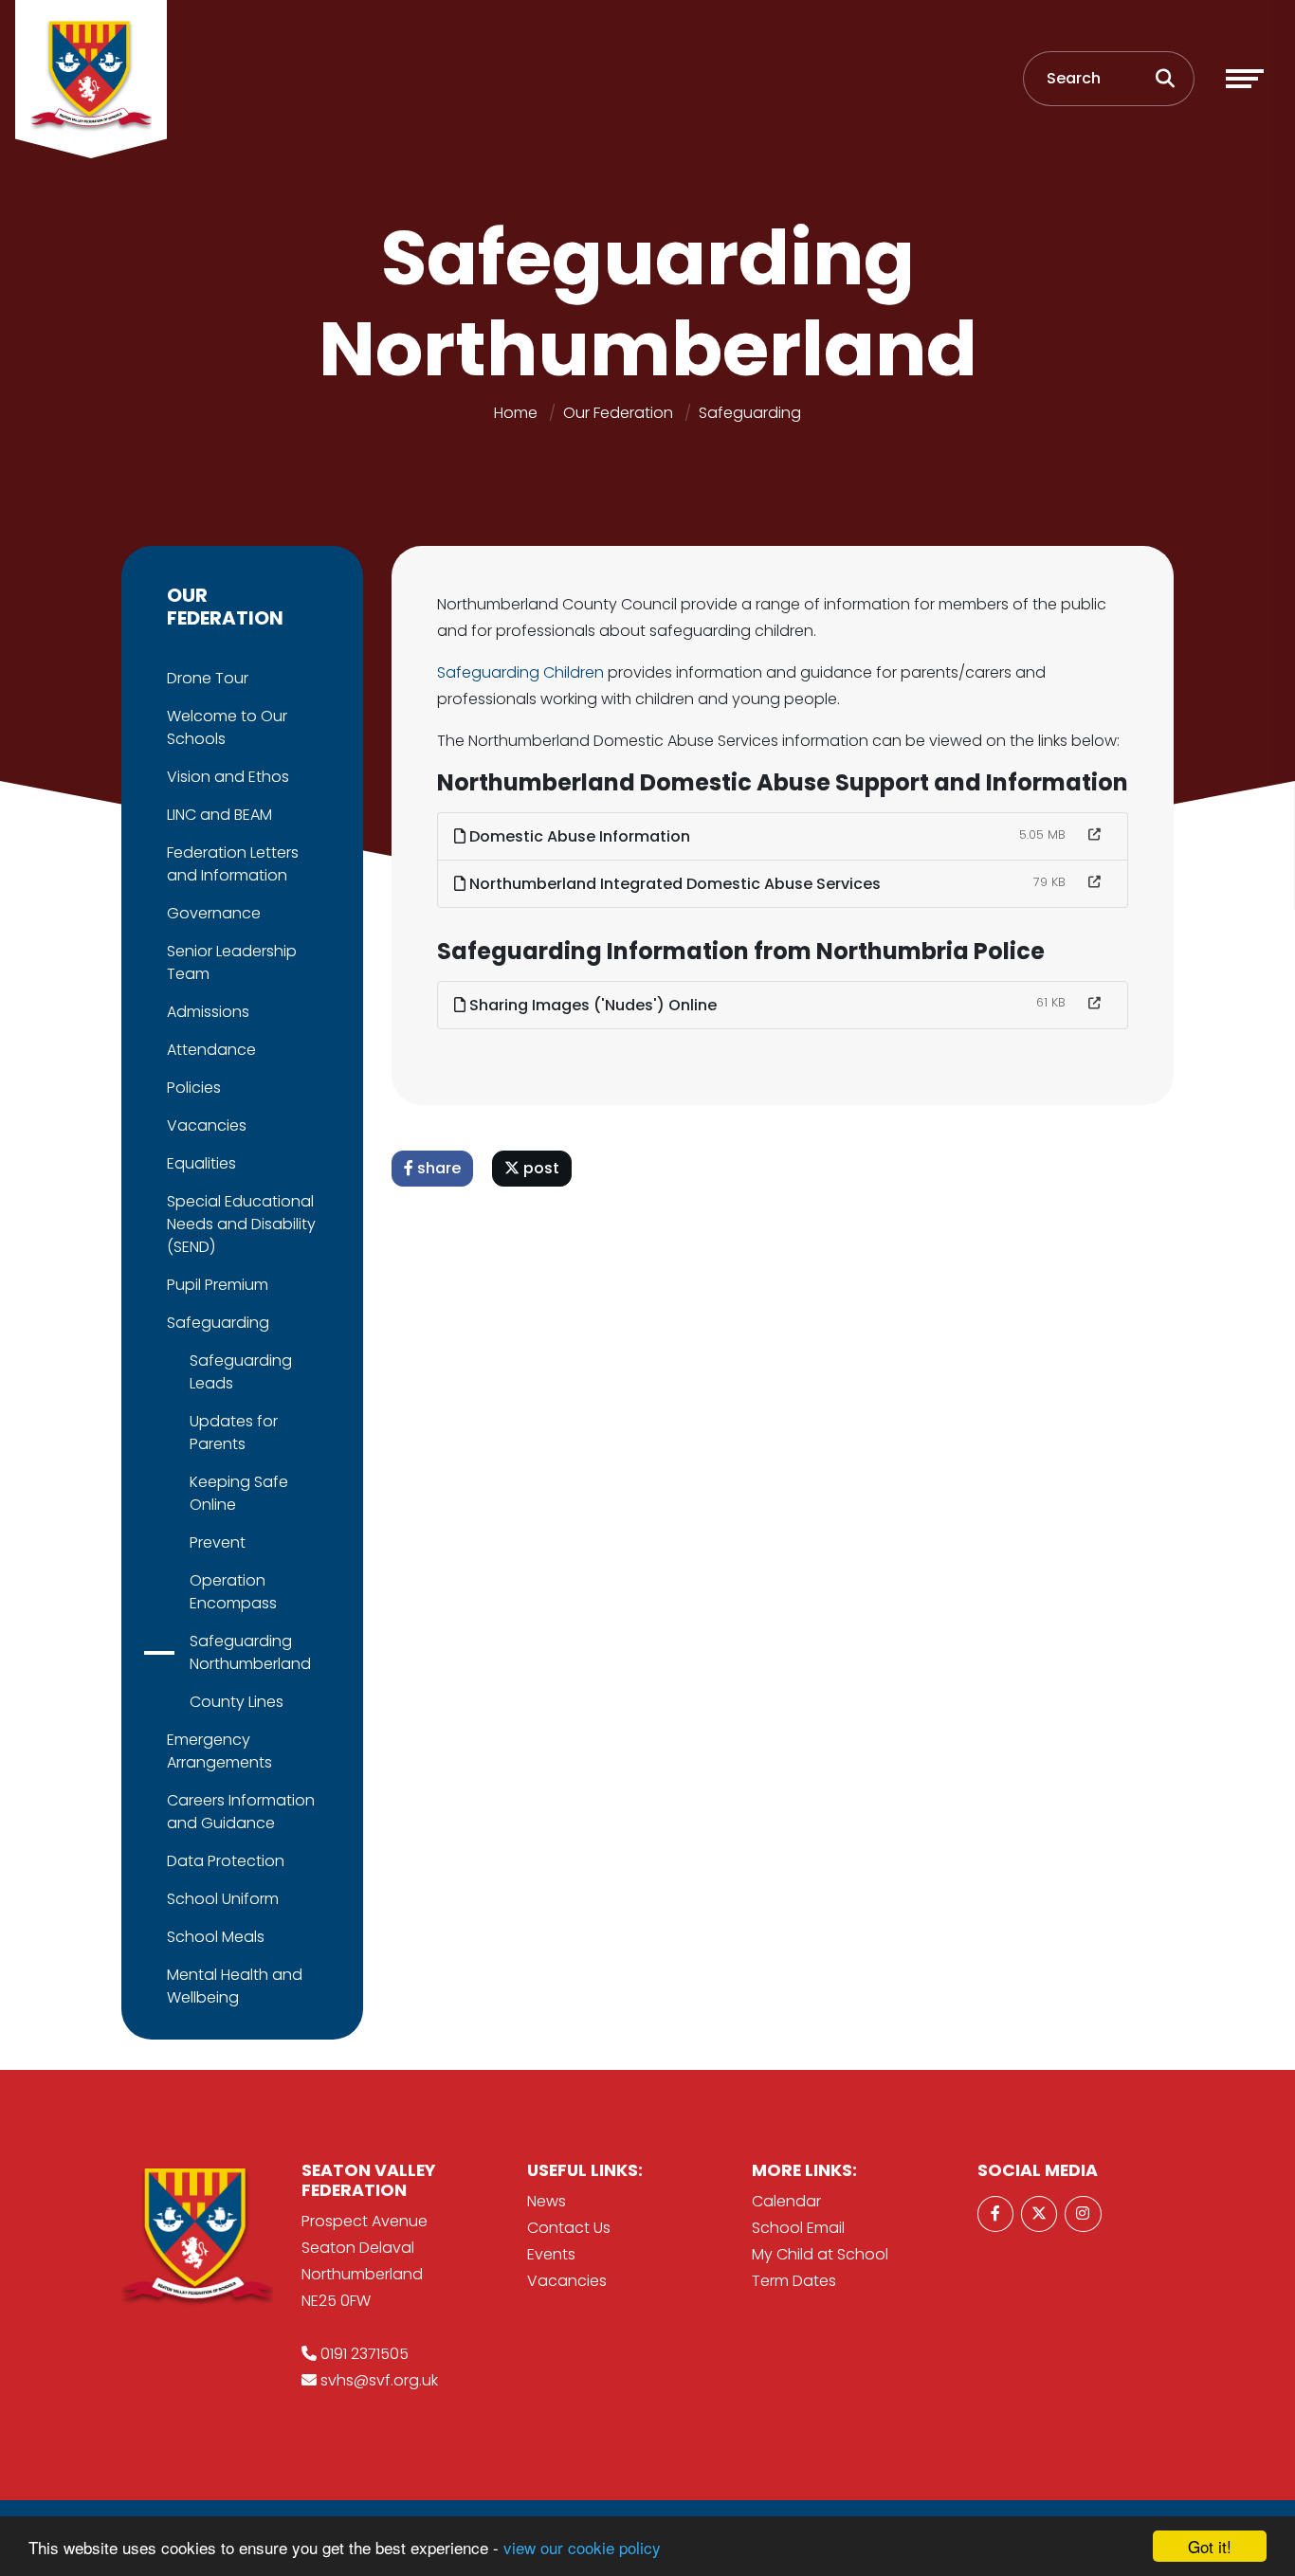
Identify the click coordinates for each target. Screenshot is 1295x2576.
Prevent (218, 1542)
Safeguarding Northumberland (250, 1652)
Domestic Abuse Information (578, 836)
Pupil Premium (218, 1285)
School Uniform (223, 1899)
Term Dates (794, 2281)
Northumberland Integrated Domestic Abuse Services (673, 884)
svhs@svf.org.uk (379, 2380)
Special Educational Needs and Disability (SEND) (241, 1224)
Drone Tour (208, 678)
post (539, 1168)
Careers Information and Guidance (241, 1812)
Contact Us (569, 2228)
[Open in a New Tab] (1094, 835)
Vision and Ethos (228, 777)
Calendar (786, 2201)
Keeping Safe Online (239, 1493)
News (547, 2201)
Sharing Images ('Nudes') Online (591, 1005)
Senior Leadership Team (232, 962)
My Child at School (820, 2254)
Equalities (201, 1163)
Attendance (211, 1050)
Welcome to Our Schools (227, 727)
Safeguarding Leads (241, 1372)
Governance (214, 913)
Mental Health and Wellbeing (235, 1986)
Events (551, 2254)
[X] (1039, 2214)
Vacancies (207, 1125)
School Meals (216, 1937)
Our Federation (618, 413)
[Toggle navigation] (1245, 79)
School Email (798, 2228)
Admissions (208, 1012)
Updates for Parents (234, 1433)
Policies (194, 1088)
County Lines (237, 1702)
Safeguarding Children (520, 672)
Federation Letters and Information (233, 864)
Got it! (1210, 2546)
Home (516, 413)
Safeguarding (750, 413)
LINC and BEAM (219, 815)
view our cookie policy (582, 2547)
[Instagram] (1083, 2214)
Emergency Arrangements (219, 1751)
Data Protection (226, 1861)
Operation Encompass (233, 1592)
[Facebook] (995, 2214)
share (437, 1168)
